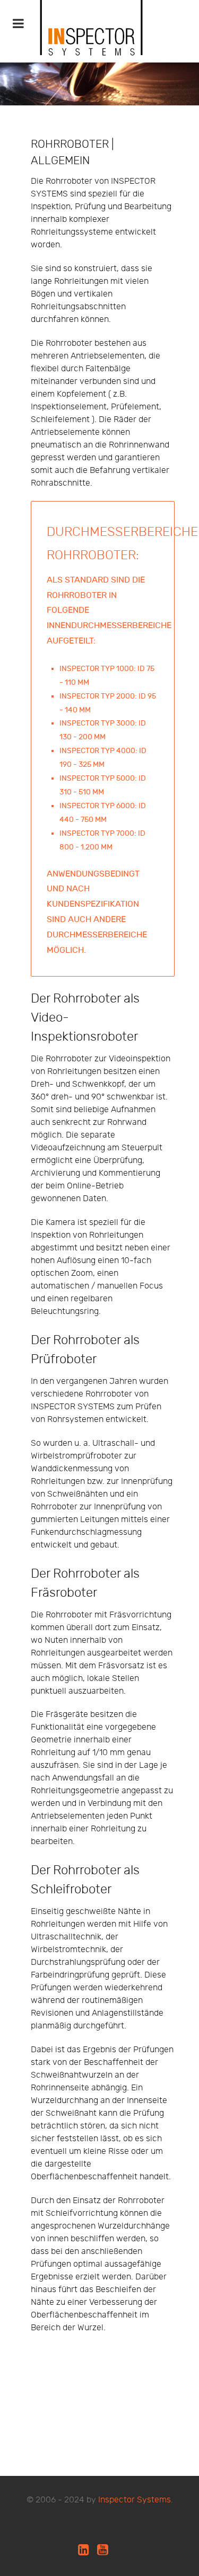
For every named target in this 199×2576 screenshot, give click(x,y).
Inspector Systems (135, 2500)
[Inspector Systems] (92, 40)
